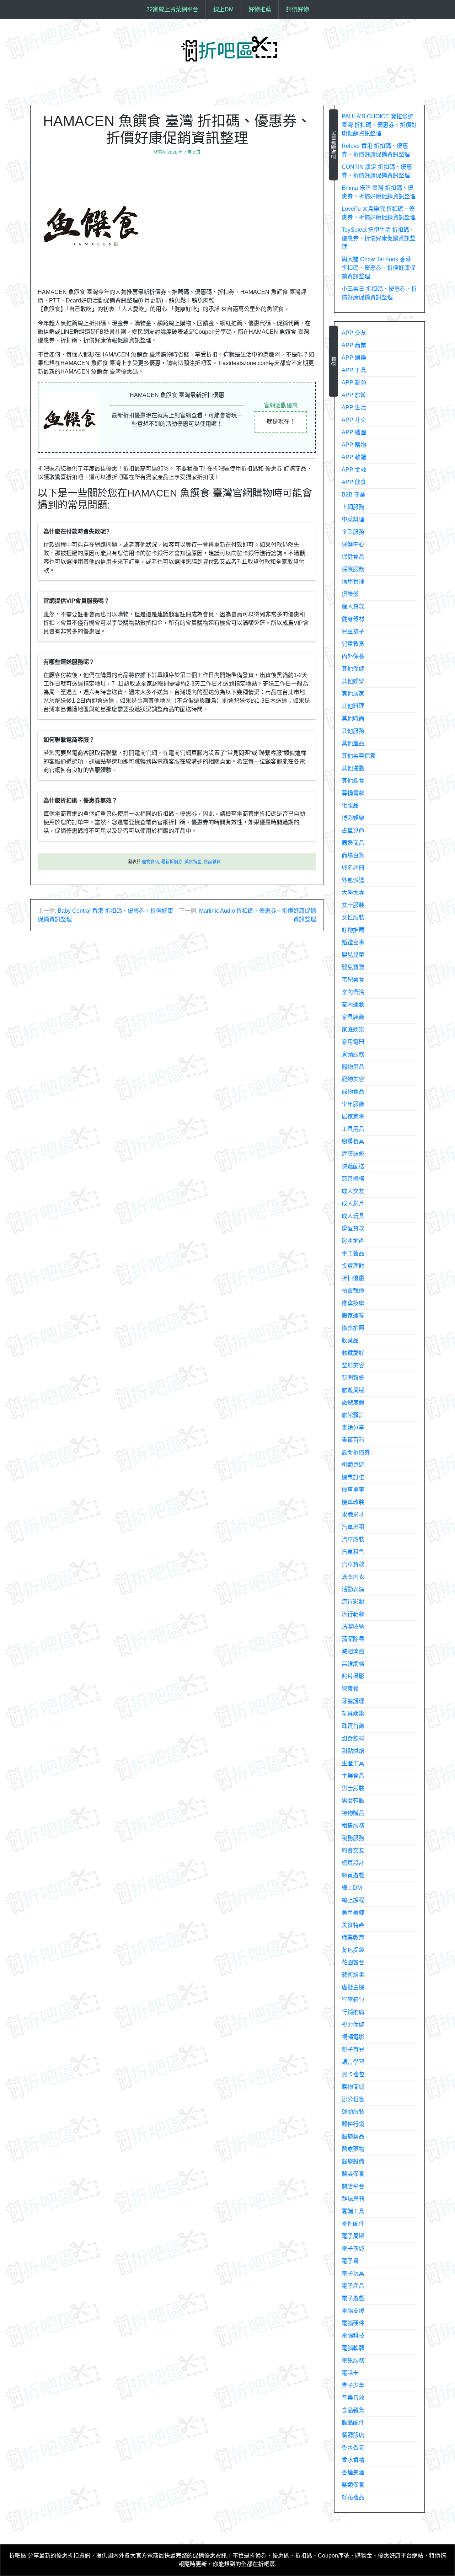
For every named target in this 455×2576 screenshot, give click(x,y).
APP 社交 (354, 420)
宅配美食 (353, 980)
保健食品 (353, 557)
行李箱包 (353, 2000)
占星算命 (353, 830)
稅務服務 (353, 1838)
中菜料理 (353, 519)
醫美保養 (353, 2174)
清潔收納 (353, 1627)
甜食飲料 (353, 1738)
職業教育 (353, 1938)
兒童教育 (353, 644)
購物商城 (353, 2087)
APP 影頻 (354, 383)
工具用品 (353, 1129)
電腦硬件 (353, 2323)
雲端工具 (353, 2211)
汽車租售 (353, 1552)
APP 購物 (354, 445)
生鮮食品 (353, 1776)
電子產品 (353, 2286)
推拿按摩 (353, 1303)
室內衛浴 (353, 992)
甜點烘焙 (353, 1751)
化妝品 (350, 806)
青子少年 (353, 2385)
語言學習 (353, 2062)
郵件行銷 (353, 2124)
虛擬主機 (353, 1987)
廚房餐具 (353, 1141)
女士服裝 (353, 905)
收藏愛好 (353, 1353)
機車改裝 (353, 1502)
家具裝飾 (353, 1017)
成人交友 (353, 1191)
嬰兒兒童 (353, 955)
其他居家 (353, 694)
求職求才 (353, 1515)
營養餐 (350, 1689)
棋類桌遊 (353, 1465)
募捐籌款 (353, 793)
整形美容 (353, 1365)
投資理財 (353, 1266)
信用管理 (353, 582)
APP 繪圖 (354, 432)
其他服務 (353, 731)
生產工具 (353, 1763)
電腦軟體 (353, 2348)
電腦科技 (353, 2336)
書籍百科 (353, 1440)
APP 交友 (354, 333)
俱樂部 (350, 594)
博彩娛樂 (353, 818)
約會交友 (353, 1850)
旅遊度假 (353, 1403)
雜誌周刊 (353, 2199)
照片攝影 (353, 1676)
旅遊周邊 (353, 1390)
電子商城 (353, 2248)
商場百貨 (353, 855)
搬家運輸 (353, 1316)
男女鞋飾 (353, 1801)
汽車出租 (353, 1527)
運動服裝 (353, 2112)
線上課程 (353, 1900)
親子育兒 (353, 2049)
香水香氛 (353, 2448)
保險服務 (353, 569)
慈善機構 (353, 1179)
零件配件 (353, 2224)
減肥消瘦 (353, 1651)
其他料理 (353, 706)
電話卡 (350, 2373)
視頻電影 (353, 2037)
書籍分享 (353, 1427)
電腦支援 (353, 2311)
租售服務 (353, 1826)
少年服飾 (353, 1104)
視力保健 (353, 2025)
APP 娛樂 (354, 358)
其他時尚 (353, 718)
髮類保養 (353, 2485)
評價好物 (298, 9)
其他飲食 (353, 781)
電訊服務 (353, 2360)
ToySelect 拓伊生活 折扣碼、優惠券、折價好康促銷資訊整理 (379, 238)
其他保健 (353, 669)
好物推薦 (260, 9)
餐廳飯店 (353, 2435)
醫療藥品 (353, 2137)
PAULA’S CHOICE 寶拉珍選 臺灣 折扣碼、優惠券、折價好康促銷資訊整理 (379, 125)
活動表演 (353, 1589)
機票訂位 (353, 1477)
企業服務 (353, 532)
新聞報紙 (353, 1378)
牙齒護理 (353, 1701)
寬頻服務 (353, 1054)
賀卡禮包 (353, 2074)
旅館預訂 (353, 1415)
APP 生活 (354, 407)
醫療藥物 (353, 2149)
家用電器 (353, 1042)
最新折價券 (172, 862)
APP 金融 (354, 470)
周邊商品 (353, 843)
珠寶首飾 (353, 1726)
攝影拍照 (353, 1328)
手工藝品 (353, 1253)
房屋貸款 (353, 1228)
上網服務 (353, 507)
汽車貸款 (353, 1564)
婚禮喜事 (353, 942)
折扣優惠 (353, 1278)
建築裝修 (353, 1154)
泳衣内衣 (353, 1577)
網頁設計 (353, 1863)
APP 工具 (354, 370)
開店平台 (353, 2186)
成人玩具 (353, 1216)
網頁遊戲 (353, 1875)
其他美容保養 (359, 756)
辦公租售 (353, 2099)
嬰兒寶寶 (353, 967)
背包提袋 (353, 1950)
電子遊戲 (353, 2298)
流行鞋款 (353, 1614)
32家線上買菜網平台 (172, 9)
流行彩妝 (353, 1602)
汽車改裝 (353, 1539)
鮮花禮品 (353, 2497)
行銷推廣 (353, 2012)
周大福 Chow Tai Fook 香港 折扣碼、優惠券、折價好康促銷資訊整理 (379, 268)
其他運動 (353, 768)
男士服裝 (353, 1788)
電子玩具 (353, 2273)
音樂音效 (353, 2398)
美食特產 (193, 862)
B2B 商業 (354, 495)
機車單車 (353, 1490)
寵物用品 (353, 1067)
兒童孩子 (353, 631)
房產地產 (353, 1241)
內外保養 (353, 656)
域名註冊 (353, 868)
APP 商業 (354, 345)
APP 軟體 (354, 457)
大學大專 (353, 893)
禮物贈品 (353, 1813)
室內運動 (353, 1005)
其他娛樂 (353, 681)
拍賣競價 (353, 1291)
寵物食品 (150, 862)
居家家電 (353, 1117)
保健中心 (353, 544)
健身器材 (353, 619)
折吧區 (18, 2556)
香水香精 (353, 2460)
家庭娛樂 (353, 1029)
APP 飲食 (354, 482)
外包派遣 (353, 880)
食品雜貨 (212, 862)
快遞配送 (353, 1166)
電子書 (350, 2261)
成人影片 (353, 1204)
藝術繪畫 (353, 1975)
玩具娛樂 (353, 1714)
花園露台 (353, 1962)
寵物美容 (353, 1079)
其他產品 (353, 743)
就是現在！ (281, 422)
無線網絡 (353, 1664)
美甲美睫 (353, 1913)
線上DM (223, 9)
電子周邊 (353, 2236)
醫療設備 (353, 2161)
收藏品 (350, 1340)
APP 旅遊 (354, 395)
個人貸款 (353, 607)
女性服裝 (353, 917)
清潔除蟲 (353, 1639)
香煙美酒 (353, 2472)
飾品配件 (353, 2423)
